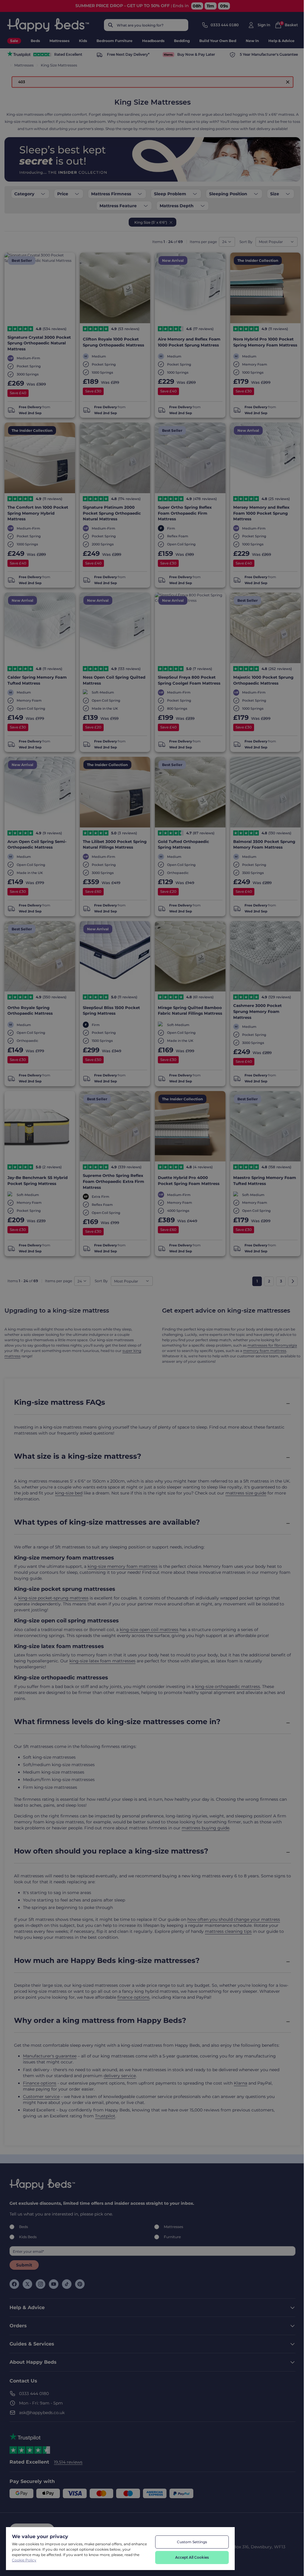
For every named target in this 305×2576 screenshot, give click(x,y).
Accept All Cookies (192, 2557)
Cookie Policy (24, 2560)
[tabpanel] (81, 2552)
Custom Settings (192, 2542)
